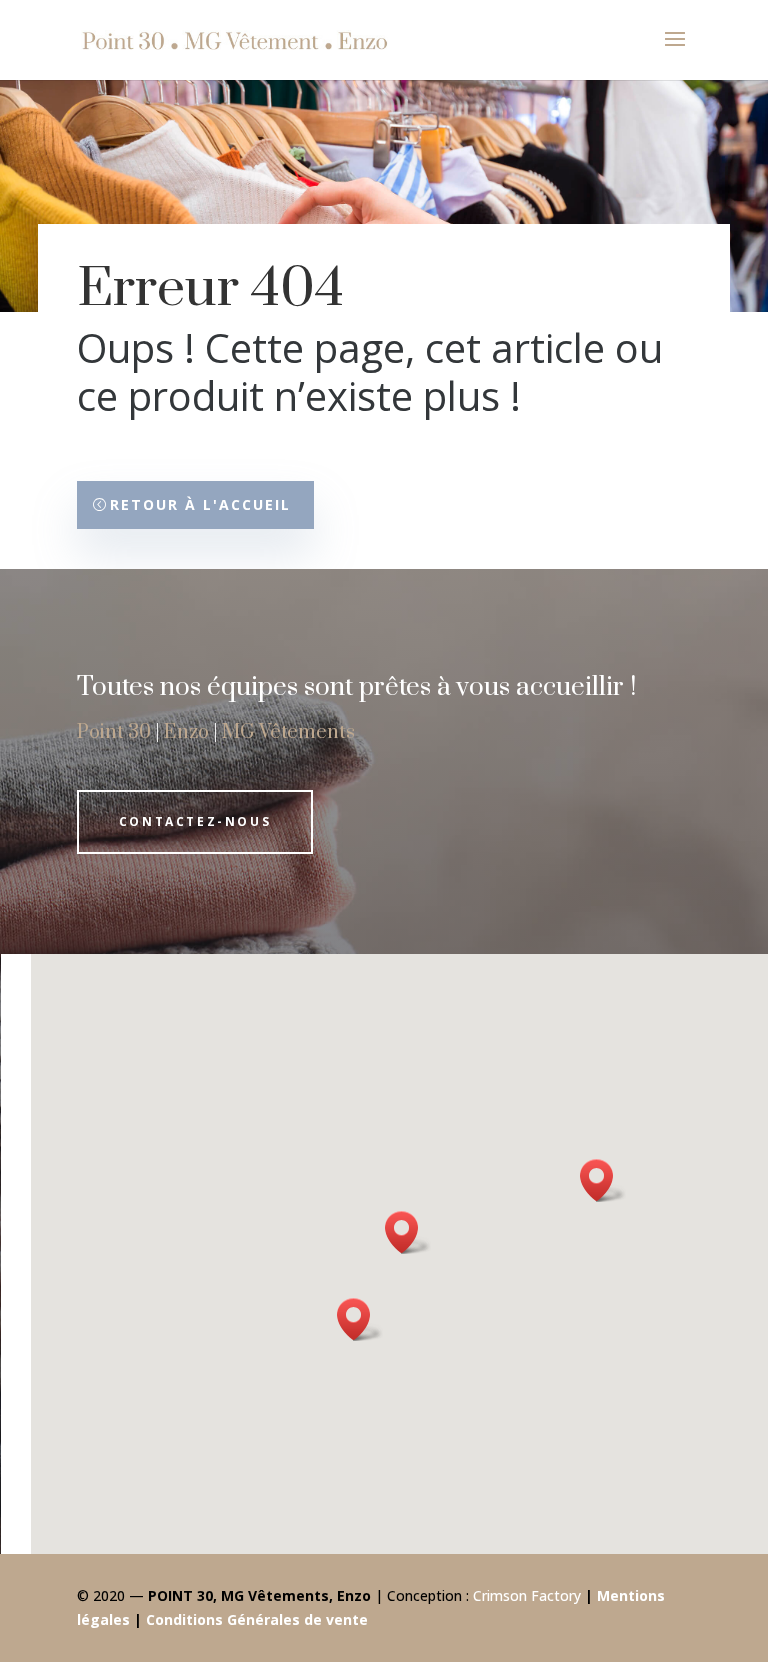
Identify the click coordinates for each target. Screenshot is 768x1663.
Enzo (186, 732)
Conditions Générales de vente (257, 1619)
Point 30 (114, 732)
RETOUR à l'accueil (200, 504)
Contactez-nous (195, 821)
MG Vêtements (288, 732)
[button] (360, 1319)
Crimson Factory (527, 1595)
